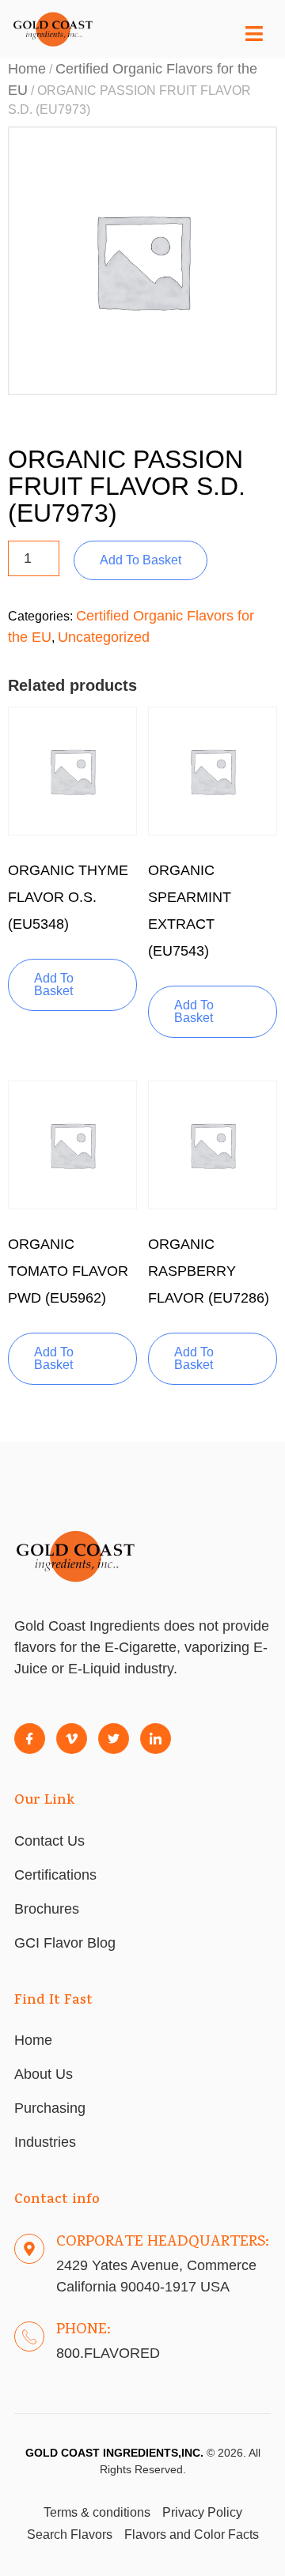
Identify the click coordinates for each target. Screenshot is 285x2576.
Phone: (84, 2330)
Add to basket (141, 560)
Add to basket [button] (54, 984)
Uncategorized (104, 637)
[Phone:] (29, 2337)
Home (27, 69)
